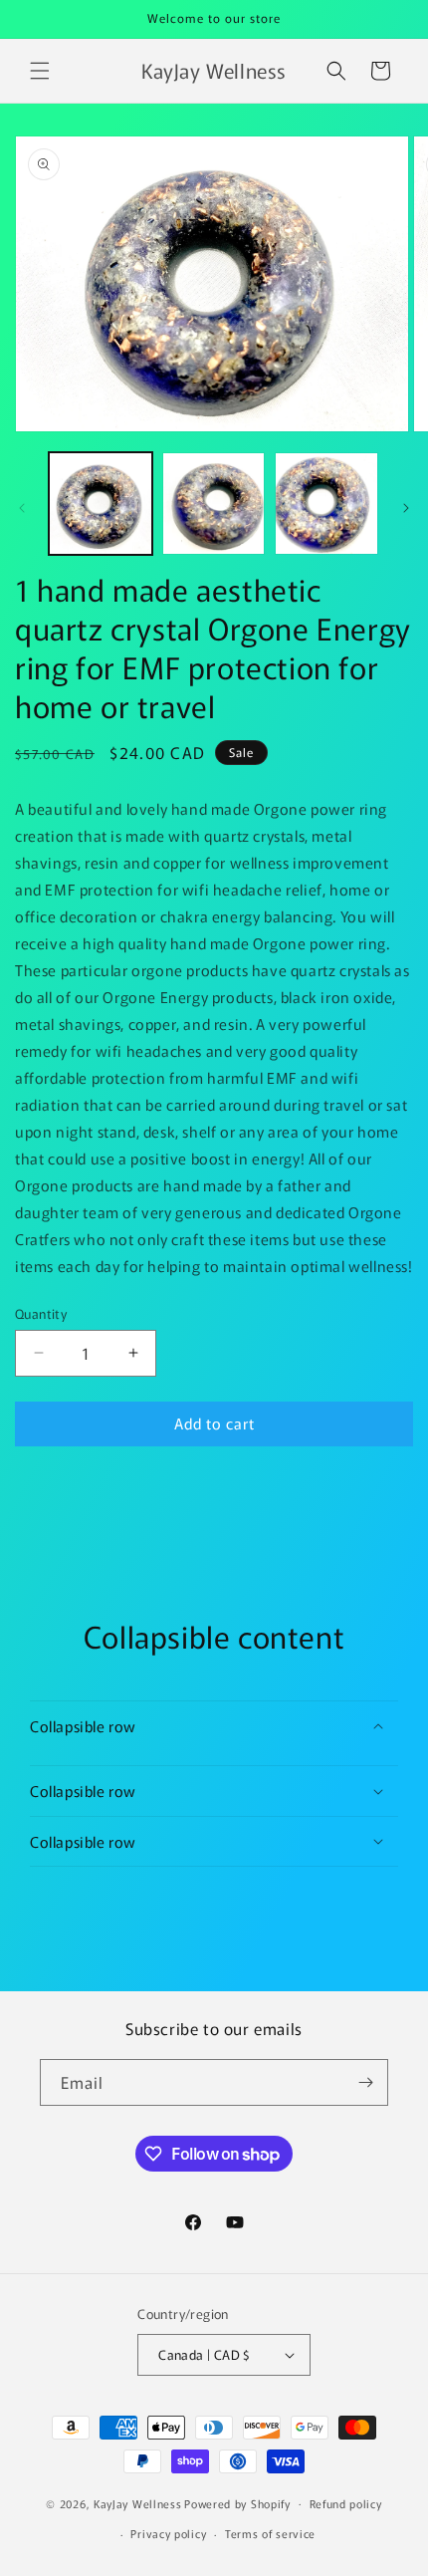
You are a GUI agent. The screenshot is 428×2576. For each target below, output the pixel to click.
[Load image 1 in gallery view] (101, 504)
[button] (40, 71)
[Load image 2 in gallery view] (214, 504)
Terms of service (270, 2533)
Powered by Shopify (237, 2502)
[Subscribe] (365, 2082)
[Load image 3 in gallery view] (326, 504)
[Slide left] (22, 508)
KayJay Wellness (138, 2502)
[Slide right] (406, 508)
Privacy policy (168, 2533)
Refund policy (346, 2503)
